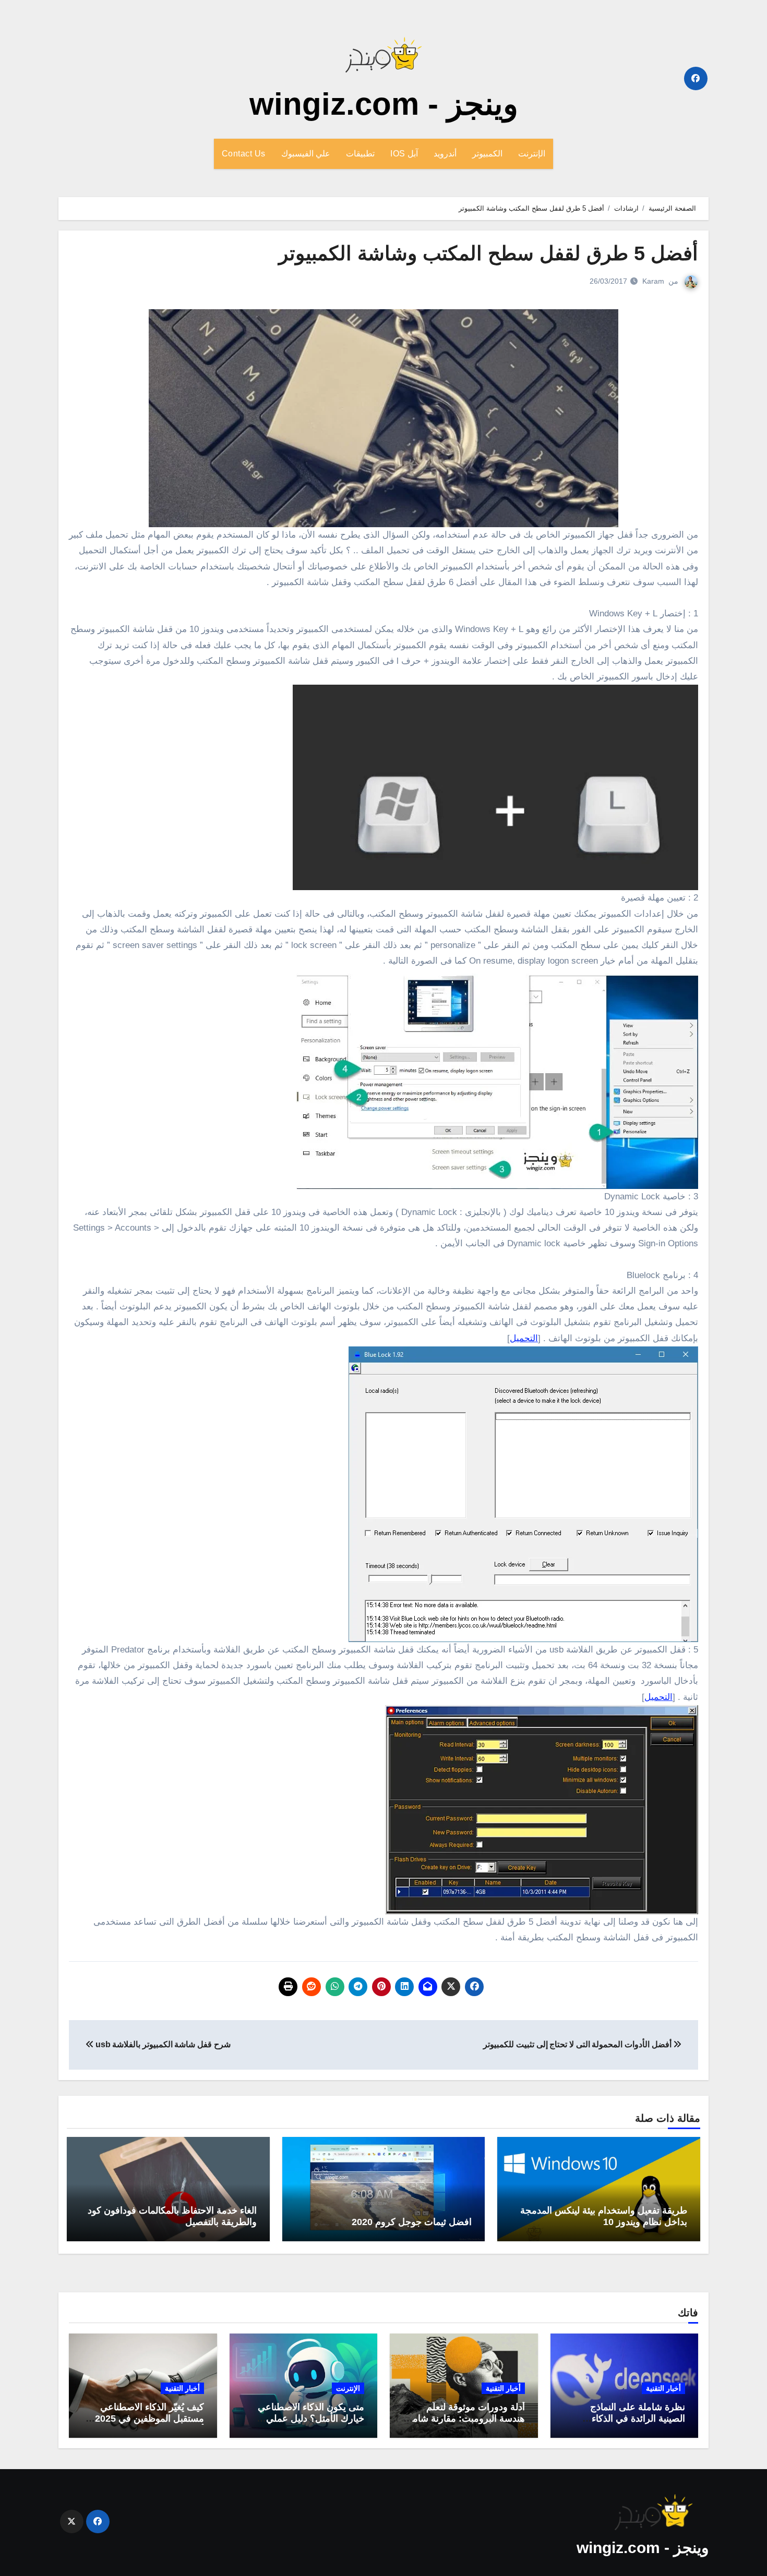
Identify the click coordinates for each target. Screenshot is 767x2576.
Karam (653, 281)
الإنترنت (532, 154)
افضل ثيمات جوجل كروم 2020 (412, 2222)
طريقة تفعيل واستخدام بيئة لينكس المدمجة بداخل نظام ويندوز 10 (604, 2216)
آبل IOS (404, 154)
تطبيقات (360, 154)
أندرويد (445, 154)
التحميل (524, 1338)
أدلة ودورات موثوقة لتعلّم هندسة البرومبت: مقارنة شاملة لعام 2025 (465, 2418)
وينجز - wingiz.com (384, 104)
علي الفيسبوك (306, 154)
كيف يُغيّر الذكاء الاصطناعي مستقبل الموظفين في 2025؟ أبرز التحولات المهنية (147, 2418)
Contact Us (244, 154)
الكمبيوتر (487, 154)
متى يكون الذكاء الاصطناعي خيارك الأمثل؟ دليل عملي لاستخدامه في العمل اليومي (310, 2418)
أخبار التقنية (663, 2388)
